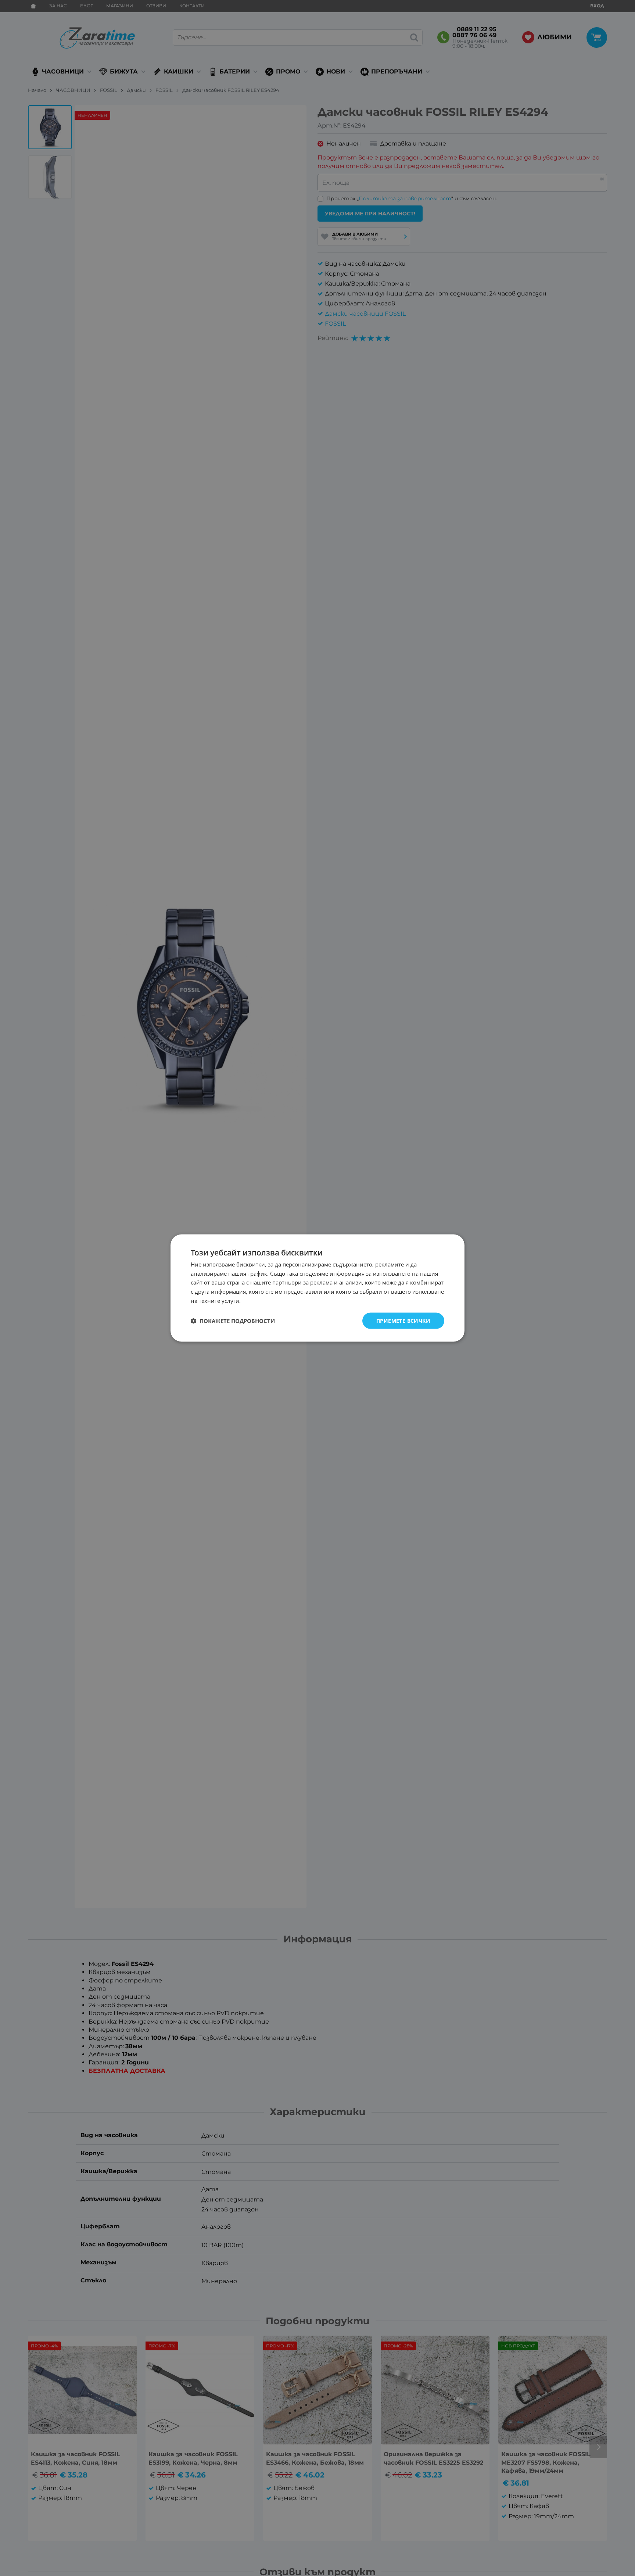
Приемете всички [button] (403, 1320)
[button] (233, 1321)
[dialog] (317, 1288)
